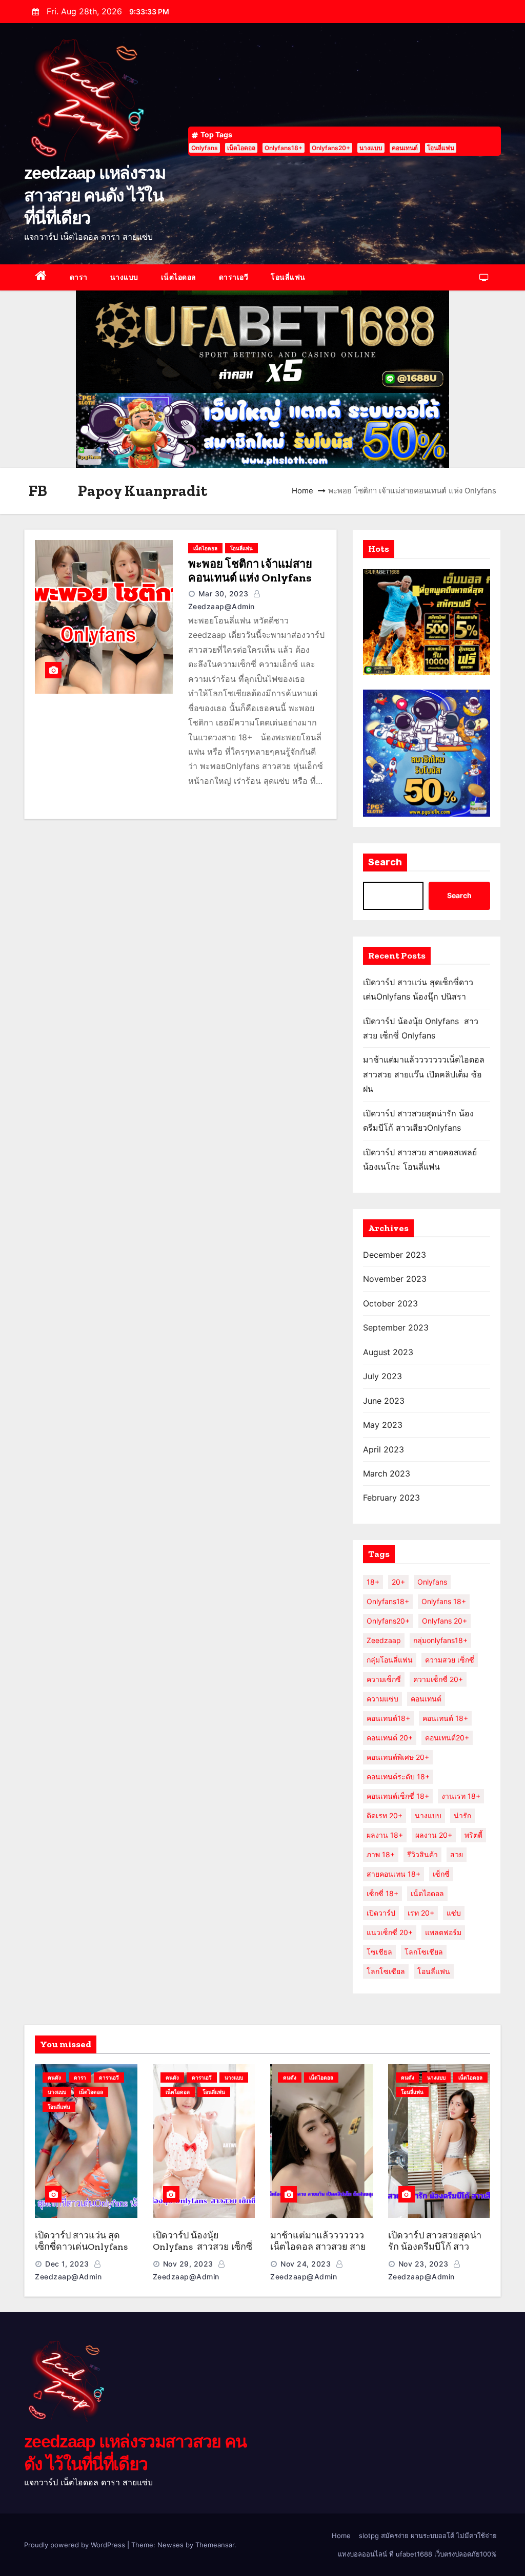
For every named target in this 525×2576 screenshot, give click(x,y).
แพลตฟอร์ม (443, 1932)
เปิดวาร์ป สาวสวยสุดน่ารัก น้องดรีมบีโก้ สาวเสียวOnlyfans (435, 2247)
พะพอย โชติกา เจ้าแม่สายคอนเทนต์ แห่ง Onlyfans (250, 571)
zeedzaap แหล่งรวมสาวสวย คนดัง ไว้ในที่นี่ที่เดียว (95, 195)
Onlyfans (205, 148)
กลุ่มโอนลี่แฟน (390, 1660)
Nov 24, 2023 (306, 2264)
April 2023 (383, 1449)
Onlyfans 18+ (444, 1601)
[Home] (41, 277)
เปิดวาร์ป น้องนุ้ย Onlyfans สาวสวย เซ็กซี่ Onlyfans (203, 2247)
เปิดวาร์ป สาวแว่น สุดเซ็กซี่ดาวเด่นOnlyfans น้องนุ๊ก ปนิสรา (81, 2247)
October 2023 (390, 1303)
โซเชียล (379, 1952)
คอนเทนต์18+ (388, 1718)
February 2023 (391, 1498)
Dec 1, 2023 (67, 2264)
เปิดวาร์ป (381, 1913)
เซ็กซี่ (441, 1874)
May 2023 (383, 1425)
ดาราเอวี (234, 277)
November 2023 (395, 1279)
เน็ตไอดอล (241, 148)
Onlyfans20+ (331, 148)
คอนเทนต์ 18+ (445, 1718)
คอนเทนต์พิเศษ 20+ (398, 1757)
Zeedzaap (384, 1640)
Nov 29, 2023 (188, 2264)
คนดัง (54, 2078)
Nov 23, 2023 (423, 2264)
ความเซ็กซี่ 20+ (438, 1679)
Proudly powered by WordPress (76, 2545)
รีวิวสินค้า (422, 1854)
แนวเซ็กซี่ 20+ (390, 1932)
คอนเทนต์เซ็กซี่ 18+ (398, 1796)
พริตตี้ (473, 1835)
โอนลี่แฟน (441, 148)
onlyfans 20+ (445, 1621)
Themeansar (215, 2545)
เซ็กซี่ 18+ (382, 1893)
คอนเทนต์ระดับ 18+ (398, 1777)
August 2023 (388, 1352)
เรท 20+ (421, 1913)
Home (302, 491)
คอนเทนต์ (405, 148)
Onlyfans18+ (284, 148)
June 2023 (384, 1401)
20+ (398, 1582)
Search (385, 862)
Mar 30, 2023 (224, 594)
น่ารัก (462, 1815)
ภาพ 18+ (381, 1854)
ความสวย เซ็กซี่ (450, 1660)
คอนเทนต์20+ (447, 1738)
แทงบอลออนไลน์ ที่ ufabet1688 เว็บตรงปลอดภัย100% (417, 2554)
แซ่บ (454, 1913)
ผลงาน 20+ (434, 1835)
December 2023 (395, 1255)
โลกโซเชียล (424, 1952)
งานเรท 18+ (461, 1796)
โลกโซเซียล (386, 1971)
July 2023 (382, 1376)
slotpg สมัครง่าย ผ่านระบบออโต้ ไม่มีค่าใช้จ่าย (428, 2536)
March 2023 (387, 1473)
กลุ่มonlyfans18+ (440, 1640)
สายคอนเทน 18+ (393, 1874)
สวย (457, 1854)
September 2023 (396, 1327)
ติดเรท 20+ (385, 1815)
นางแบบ (371, 148)
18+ (373, 1582)
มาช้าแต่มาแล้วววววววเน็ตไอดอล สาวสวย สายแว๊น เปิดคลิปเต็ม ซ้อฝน (424, 1074)
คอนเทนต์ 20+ (390, 1738)
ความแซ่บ (382, 1699)
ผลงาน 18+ (385, 1835)
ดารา (79, 277)
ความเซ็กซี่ (384, 1679)
